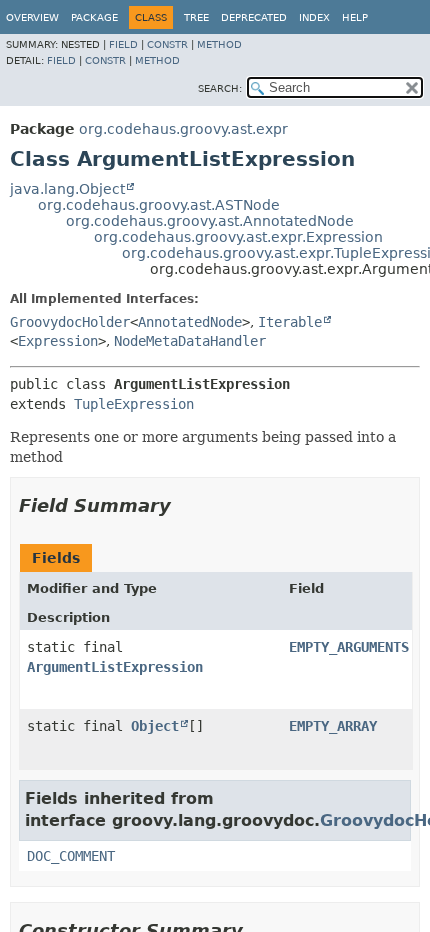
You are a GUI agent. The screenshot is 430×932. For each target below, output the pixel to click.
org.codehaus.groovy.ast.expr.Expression (238, 237)
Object (155, 726)
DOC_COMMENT (71, 856)
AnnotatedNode (190, 322)
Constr (167, 44)
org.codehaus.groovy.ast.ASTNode (159, 205)
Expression (58, 341)
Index (314, 17)
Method (219, 44)
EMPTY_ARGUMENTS (349, 647)
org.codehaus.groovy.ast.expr (183, 129)
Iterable (290, 322)
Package (94, 17)
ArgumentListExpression (115, 667)
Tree (196, 17)
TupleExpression (134, 404)
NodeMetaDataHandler (190, 341)
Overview (32, 17)
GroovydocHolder (70, 322)
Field (123, 44)
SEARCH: (220, 88)
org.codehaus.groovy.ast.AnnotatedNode (210, 221)
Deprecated (254, 17)
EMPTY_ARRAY (333, 726)
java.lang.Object (67, 189)
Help (355, 17)
